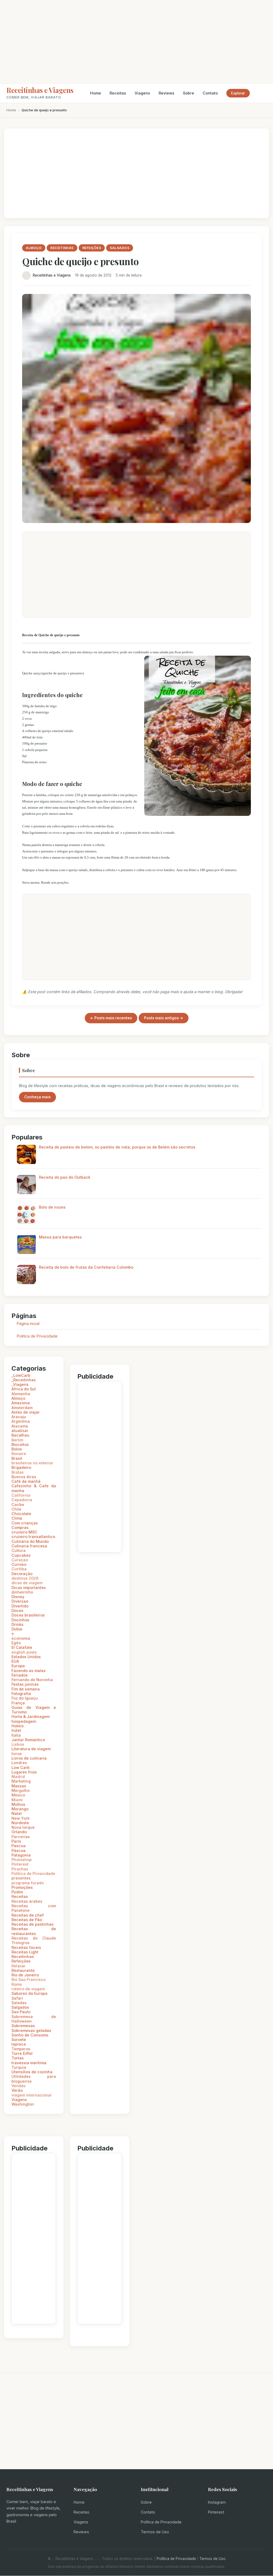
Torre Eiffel (22, 2053)
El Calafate (22, 1647)
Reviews (166, 93)
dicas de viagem (27, 1583)
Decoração (22, 1574)
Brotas (18, 1472)
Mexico (18, 1795)
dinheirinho (22, 1592)
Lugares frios (24, 1772)
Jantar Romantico (28, 1740)
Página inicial (28, 1324)
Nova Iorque (23, 1827)
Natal (17, 1813)
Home (96, 93)
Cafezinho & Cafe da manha (34, 1488)
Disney (18, 1597)
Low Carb (21, 1767)
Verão (17, 2090)
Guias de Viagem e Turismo (34, 1710)
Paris (16, 1841)
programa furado (28, 1883)
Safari (17, 1998)
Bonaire (19, 1454)
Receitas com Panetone (34, 1908)
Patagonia (21, 1855)
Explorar (238, 93)
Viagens (142, 93)
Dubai (17, 1629)
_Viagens (20, 1384)
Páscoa (19, 1851)
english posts (24, 1652)
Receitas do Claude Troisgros (34, 1940)
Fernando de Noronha (32, 1680)
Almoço (18, 1398)
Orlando (19, 1832)
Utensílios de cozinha (32, 2072)
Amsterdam (22, 1408)
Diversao (20, 1601)
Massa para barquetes (60, 1237)
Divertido (20, 1606)
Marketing (21, 1781)
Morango (20, 1809)
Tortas (18, 2058)
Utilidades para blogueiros (34, 2079)
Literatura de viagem (31, 1749)
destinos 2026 (25, 1578)
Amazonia (21, 1403)
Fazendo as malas (29, 1671)
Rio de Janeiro (25, 1975)
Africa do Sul (24, 1389)
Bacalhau (20, 1435)
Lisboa (18, 1744)
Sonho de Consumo (30, 2035)
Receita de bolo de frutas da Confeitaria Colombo (86, 1267)
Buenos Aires (24, 1477)
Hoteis (18, 1726)
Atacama (20, 1426)
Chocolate (21, 1514)
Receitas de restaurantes (34, 1931)
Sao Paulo (21, 2012)
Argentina (21, 1421)
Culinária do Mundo (30, 1541)
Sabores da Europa (29, 1993)
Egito (16, 1643)
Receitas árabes (27, 1901)
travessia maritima (29, 2063)
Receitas (118, 93)
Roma (17, 1984)
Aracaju (19, 1417)
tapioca (19, 2044)
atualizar (20, 1431)
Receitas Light (25, 1952)
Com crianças (25, 1523)
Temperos (21, 2049)
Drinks (17, 1624)
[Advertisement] (136, 42)
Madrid (18, 1777)
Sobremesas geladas (31, 2030)
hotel (16, 1730)
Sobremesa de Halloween (34, 2019)
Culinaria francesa (29, 1546)
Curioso (19, 1564)
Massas (19, 1786)
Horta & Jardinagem (31, 1716)
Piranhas (20, 1869)
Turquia (19, 2067)
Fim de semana (26, 1689)
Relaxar (19, 1966)
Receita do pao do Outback (65, 1177)
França (18, 1703)
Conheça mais (37, 1097)
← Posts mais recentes (111, 1018)
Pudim (17, 1892)
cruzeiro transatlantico (33, 1537)
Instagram (217, 2502)
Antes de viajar (26, 1412)
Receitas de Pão (27, 1920)
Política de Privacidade (161, 2522)
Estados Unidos (26, 1657)
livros (17, 1754)
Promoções (22, 1887)
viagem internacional (31, 2095)
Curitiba (19, 1569)
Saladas (19, 2003)
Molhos (18, 1804)
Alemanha (21, 1394)
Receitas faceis (26, 1947)
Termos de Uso (155, 2532)
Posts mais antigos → (164, 1018)
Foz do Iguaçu (25, 1698)
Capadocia (22, 1500)
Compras (20, 1527)
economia (21, 1638)
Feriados (20, 1675)
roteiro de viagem (28, 1989)
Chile (16, 1509)
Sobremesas (23, 2026)
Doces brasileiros (28, 1615)
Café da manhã (26, 1481)
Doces (17, 1611)
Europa (18, 1666)
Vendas (19, 2086)
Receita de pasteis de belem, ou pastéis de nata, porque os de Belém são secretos (117, 1147)
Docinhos (20, 1620)
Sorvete (19, 2040)
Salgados (20, 2007)
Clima (17, 1518)
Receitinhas (23, 1956)
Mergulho (21, 1790)
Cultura (19, 1550)
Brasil (17, 1458)
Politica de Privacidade (37, 1336)
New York (21, 1818)
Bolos (17, 1449)
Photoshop (22, 1860)
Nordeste (20, 1823)
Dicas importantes (29, 1588)
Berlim (17, 1440)
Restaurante (23, 1970)
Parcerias (21, 1837)
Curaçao (20, 1560)
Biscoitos (20, 1444)
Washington (23, 2104)
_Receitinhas (24, 1380)
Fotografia (21, 1694)
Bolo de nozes (52, 1207)
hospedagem (24, 1721)
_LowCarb (21, 1375)
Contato (210, 93)
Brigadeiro (21, 1467)
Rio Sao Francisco (29, 1979)
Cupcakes (21, 1555)
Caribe (18, 1505)
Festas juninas (25, 1684)
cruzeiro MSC (24, 1532)
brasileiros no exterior (32, 1463)
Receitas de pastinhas (33, 1924)
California (21, 1495)
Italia (16, 1735)
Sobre (188, 93)
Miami (17, 1800)
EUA (15, 1661)
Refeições (21, 1961)
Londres (19, 1763)
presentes (21, 1878)
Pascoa (19, 1846)
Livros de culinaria (29, 1758)
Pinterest (20, 1864)
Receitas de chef (28, 1915)
